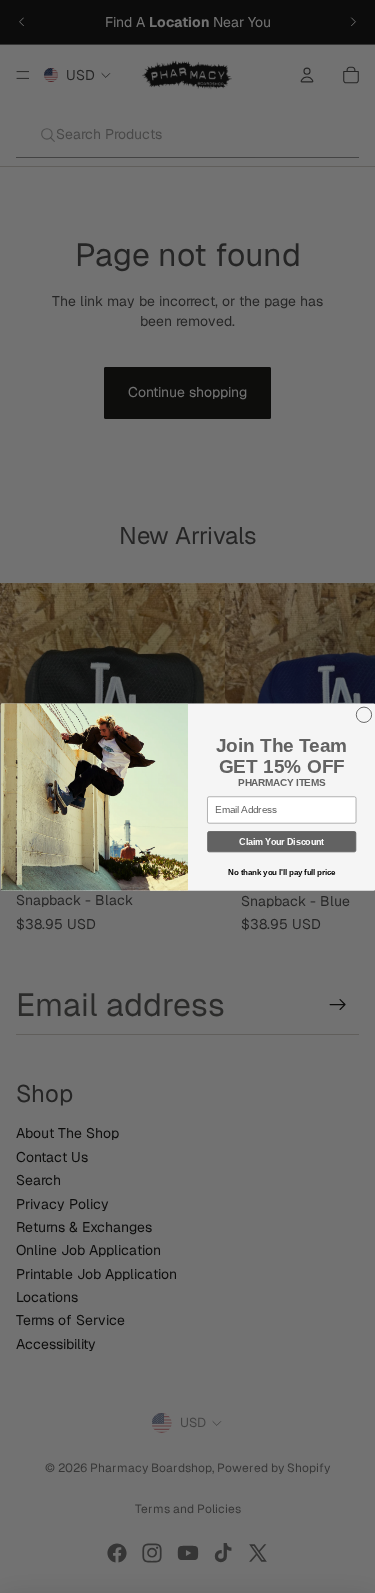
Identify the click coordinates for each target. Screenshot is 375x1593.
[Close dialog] (363, 714)
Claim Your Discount (281, 841)
